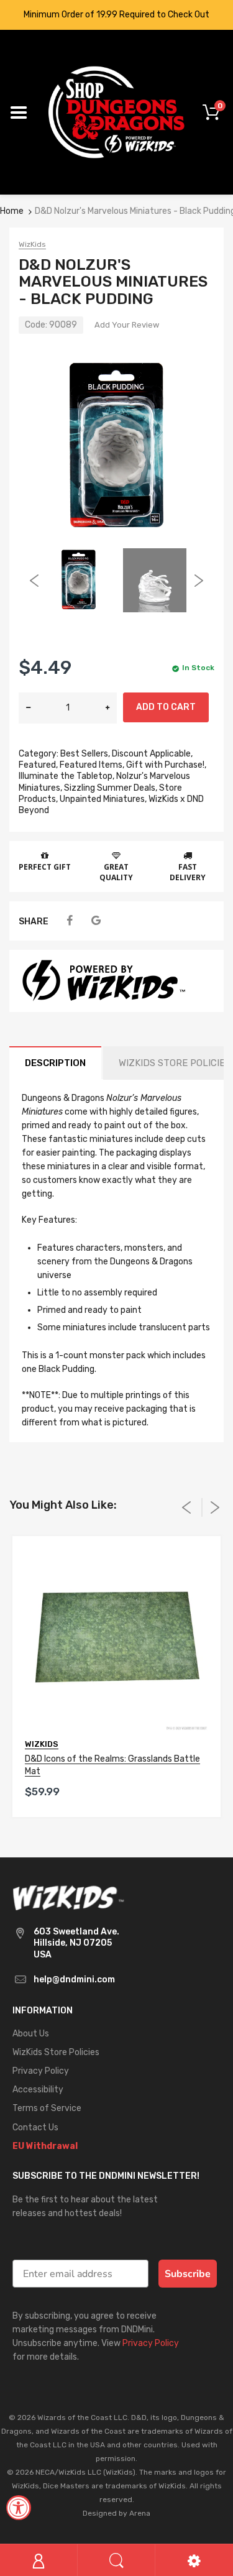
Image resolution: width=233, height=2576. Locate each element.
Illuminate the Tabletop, (66, 776)
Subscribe (188, 2274)
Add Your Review (127, 325)
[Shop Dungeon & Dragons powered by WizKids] (116, 112)
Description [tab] (55, 1063)
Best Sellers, (85, 754)
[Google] (96, 921)
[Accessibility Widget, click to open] (19, 2508)
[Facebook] (69, 921)
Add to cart (166, 707)
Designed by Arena (116, 2513)
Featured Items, (92, 765)
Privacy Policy (151, 2343)
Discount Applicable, (152, 754)
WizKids (32, 244)
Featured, (38, 765)
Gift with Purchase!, (166, 765)
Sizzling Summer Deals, (111, 788)
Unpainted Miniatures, (103, 799)
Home (12, 211)
